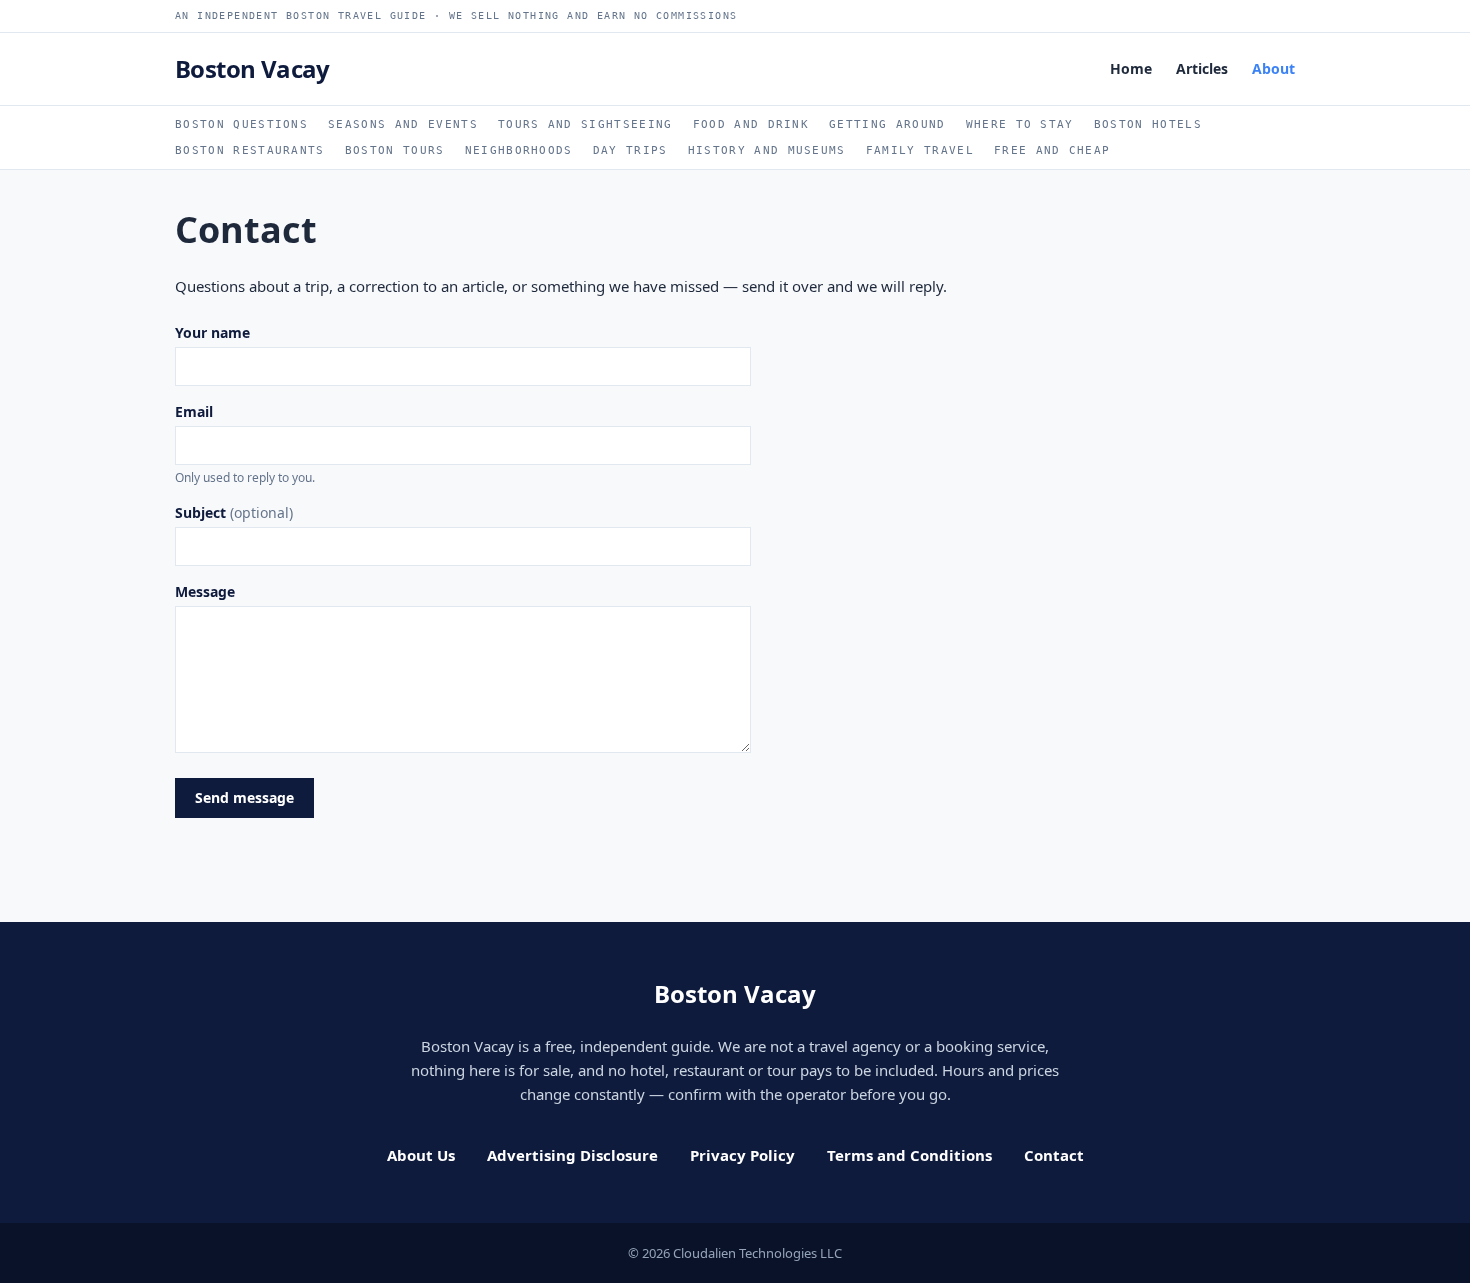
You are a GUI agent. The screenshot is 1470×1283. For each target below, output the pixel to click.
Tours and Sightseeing (585, 124)
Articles (1202, 68)
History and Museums (767, 150)
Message (205, 591)
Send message (244, 797)
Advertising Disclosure (572, 1155)
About (1273, 68)
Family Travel (920, 150)
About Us (421, 1155)
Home (1131, 68)
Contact (1054, 1155)
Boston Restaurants (250, 150)
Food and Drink (751, 124)
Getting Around (887, 124)
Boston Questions (241, 124)
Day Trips (630, 150)
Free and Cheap (1052, 150)
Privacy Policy (742, 1155)
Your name (212, 332)
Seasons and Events (403, 124)
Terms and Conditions (909, 1155)
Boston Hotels (1148, 124)
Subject (234, 512)
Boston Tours (395, 150)
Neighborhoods (519, 150)
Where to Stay (1020, 124)
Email (245, 444)
